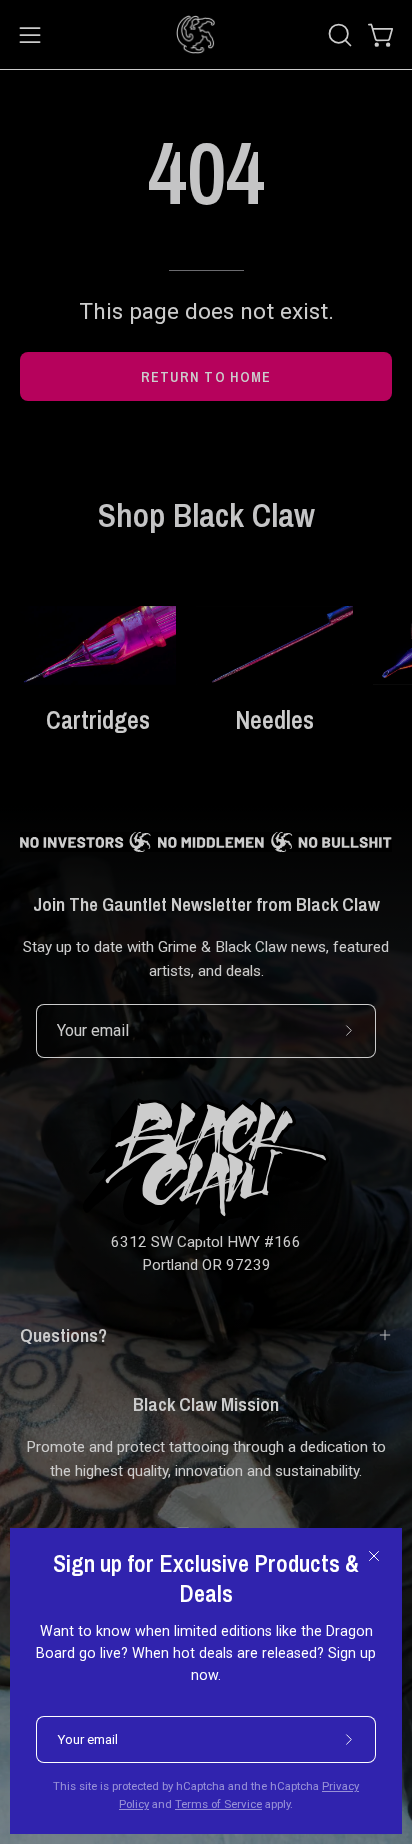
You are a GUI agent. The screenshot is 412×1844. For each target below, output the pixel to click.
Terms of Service (218, 1804)
